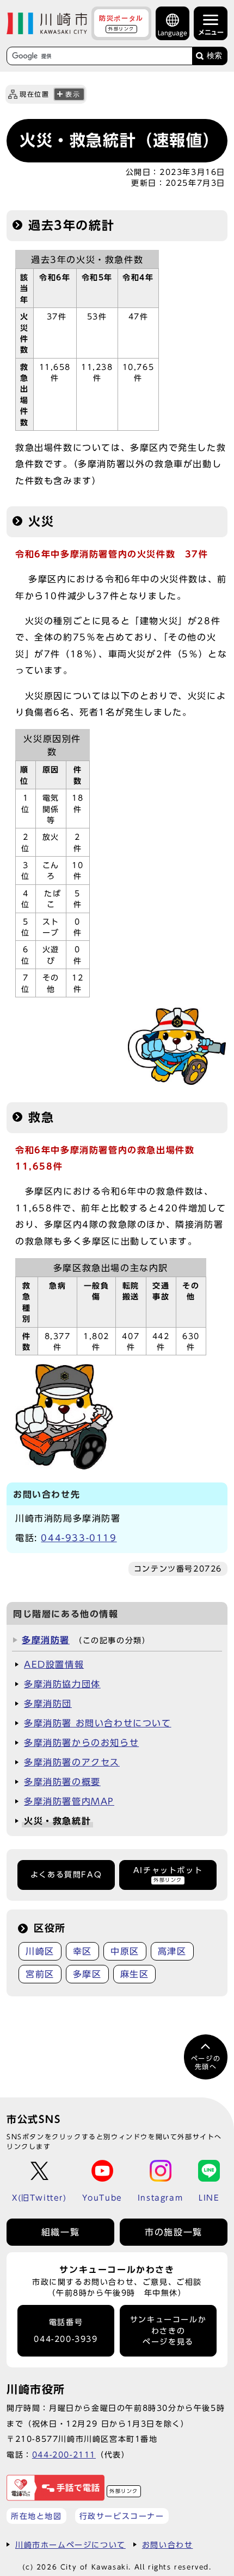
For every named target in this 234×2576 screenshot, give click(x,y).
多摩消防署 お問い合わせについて (98, 1723)
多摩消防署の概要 (62, 1782)
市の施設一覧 (174, 2232)
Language (173, 33)
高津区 (172, 1951)
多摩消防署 (46, 1640)
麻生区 (135, 1974)
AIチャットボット (168, 1874)
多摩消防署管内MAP (69, 1801)
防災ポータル (121, 23)
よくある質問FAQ (66, 1875)
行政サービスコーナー (122, 2516)
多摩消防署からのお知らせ (81, 1743)
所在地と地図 (36, 2516)
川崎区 (40, 1951)
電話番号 (66, 2331)
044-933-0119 (79, 1538)
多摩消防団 (48, 1704)
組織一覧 (60, 2232)
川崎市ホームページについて (70, 2545)
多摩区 (87, 1974)
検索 (214, 56)
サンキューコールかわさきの (168, 2331)
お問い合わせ (168, 2545)
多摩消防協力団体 (62, 1684)
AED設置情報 (54, 1664)
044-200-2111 (64, 2455)
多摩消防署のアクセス (72, 1762)
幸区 (82, 1951)
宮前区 (40, 1974)
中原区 (125, 1951)
